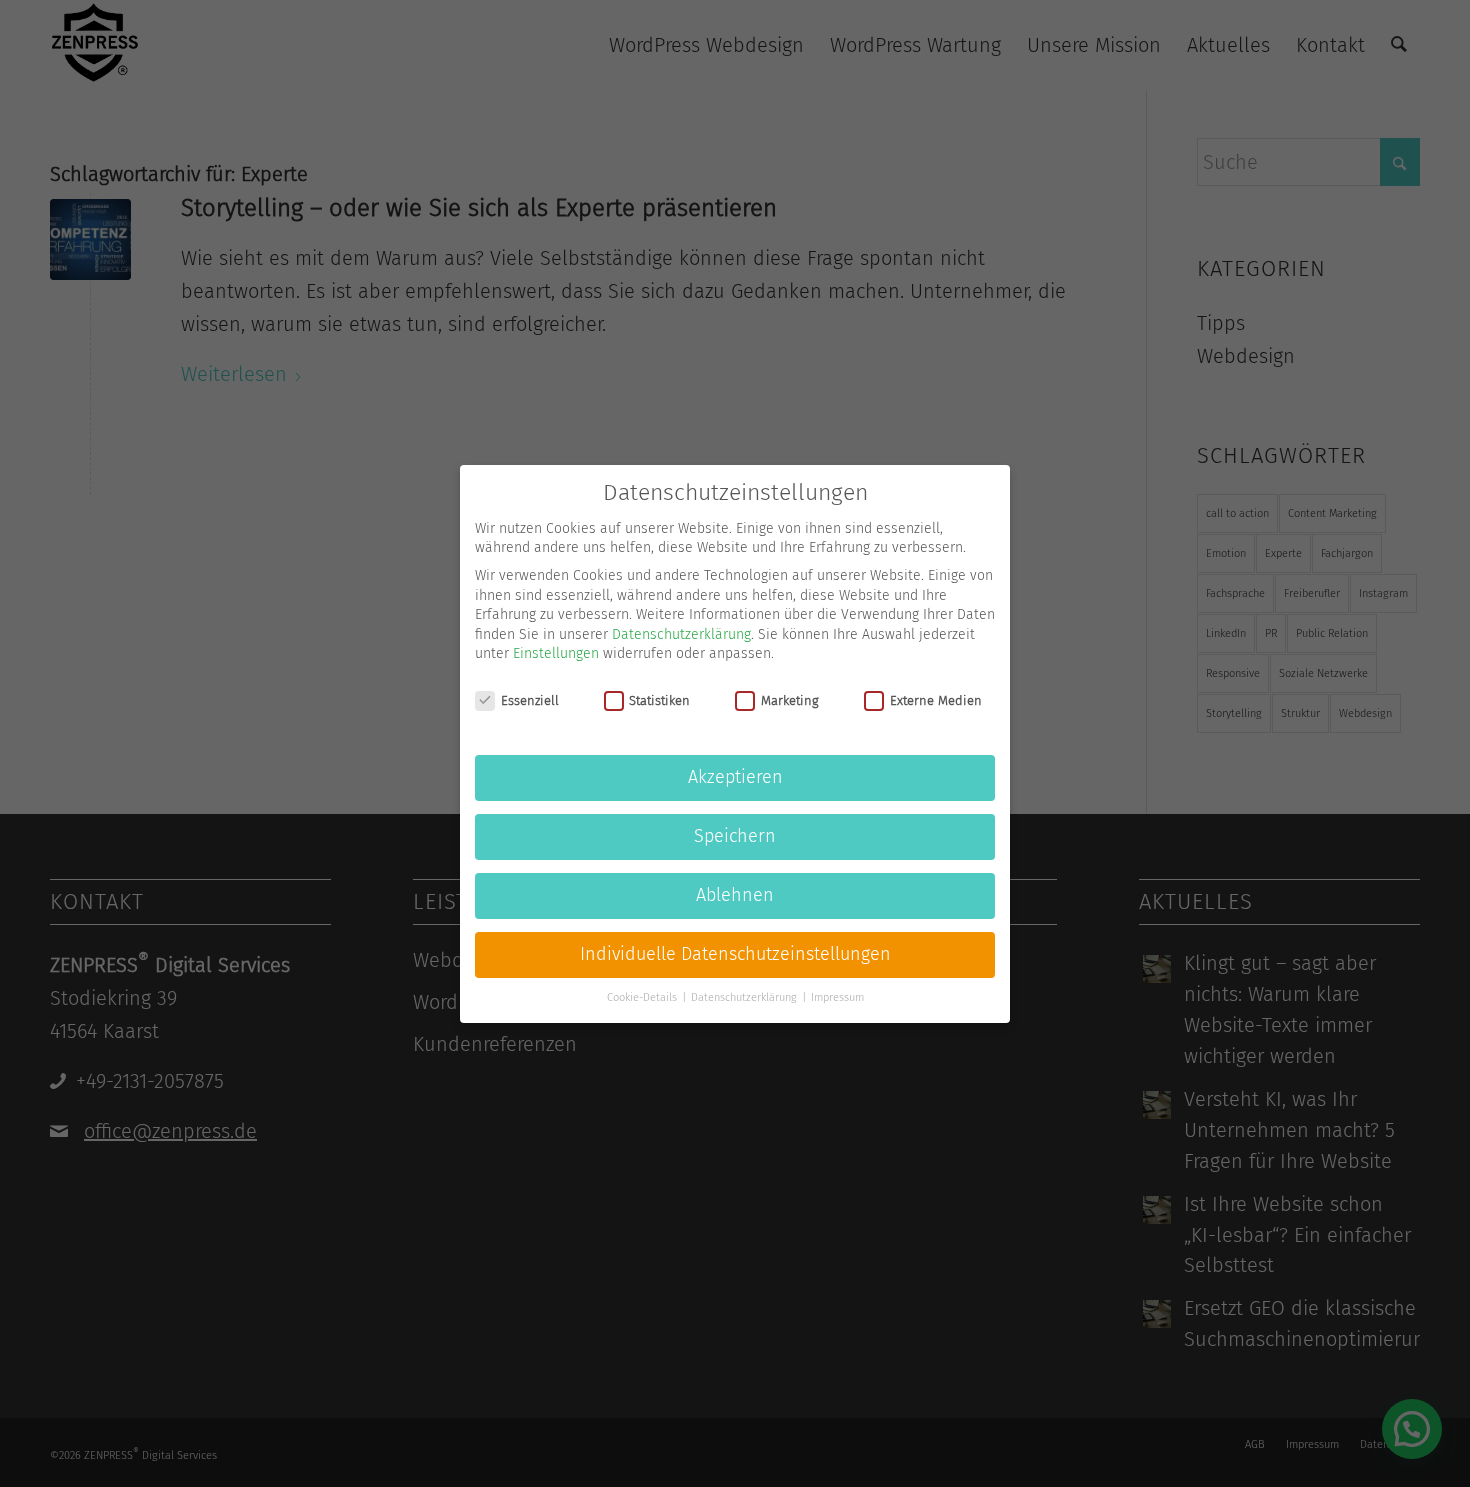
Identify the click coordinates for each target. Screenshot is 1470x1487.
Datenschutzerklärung (681, 634)
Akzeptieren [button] (735, 777)
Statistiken (659, 699)
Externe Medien (936, 699)
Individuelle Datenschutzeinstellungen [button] (735, 954)
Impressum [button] (837, 997)
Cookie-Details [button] (643, 997)
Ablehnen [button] (735, 895)
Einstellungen (556, 653)
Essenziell (530, 699)
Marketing (790, 699)
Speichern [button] (735, 836)
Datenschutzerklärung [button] (745, 997)
